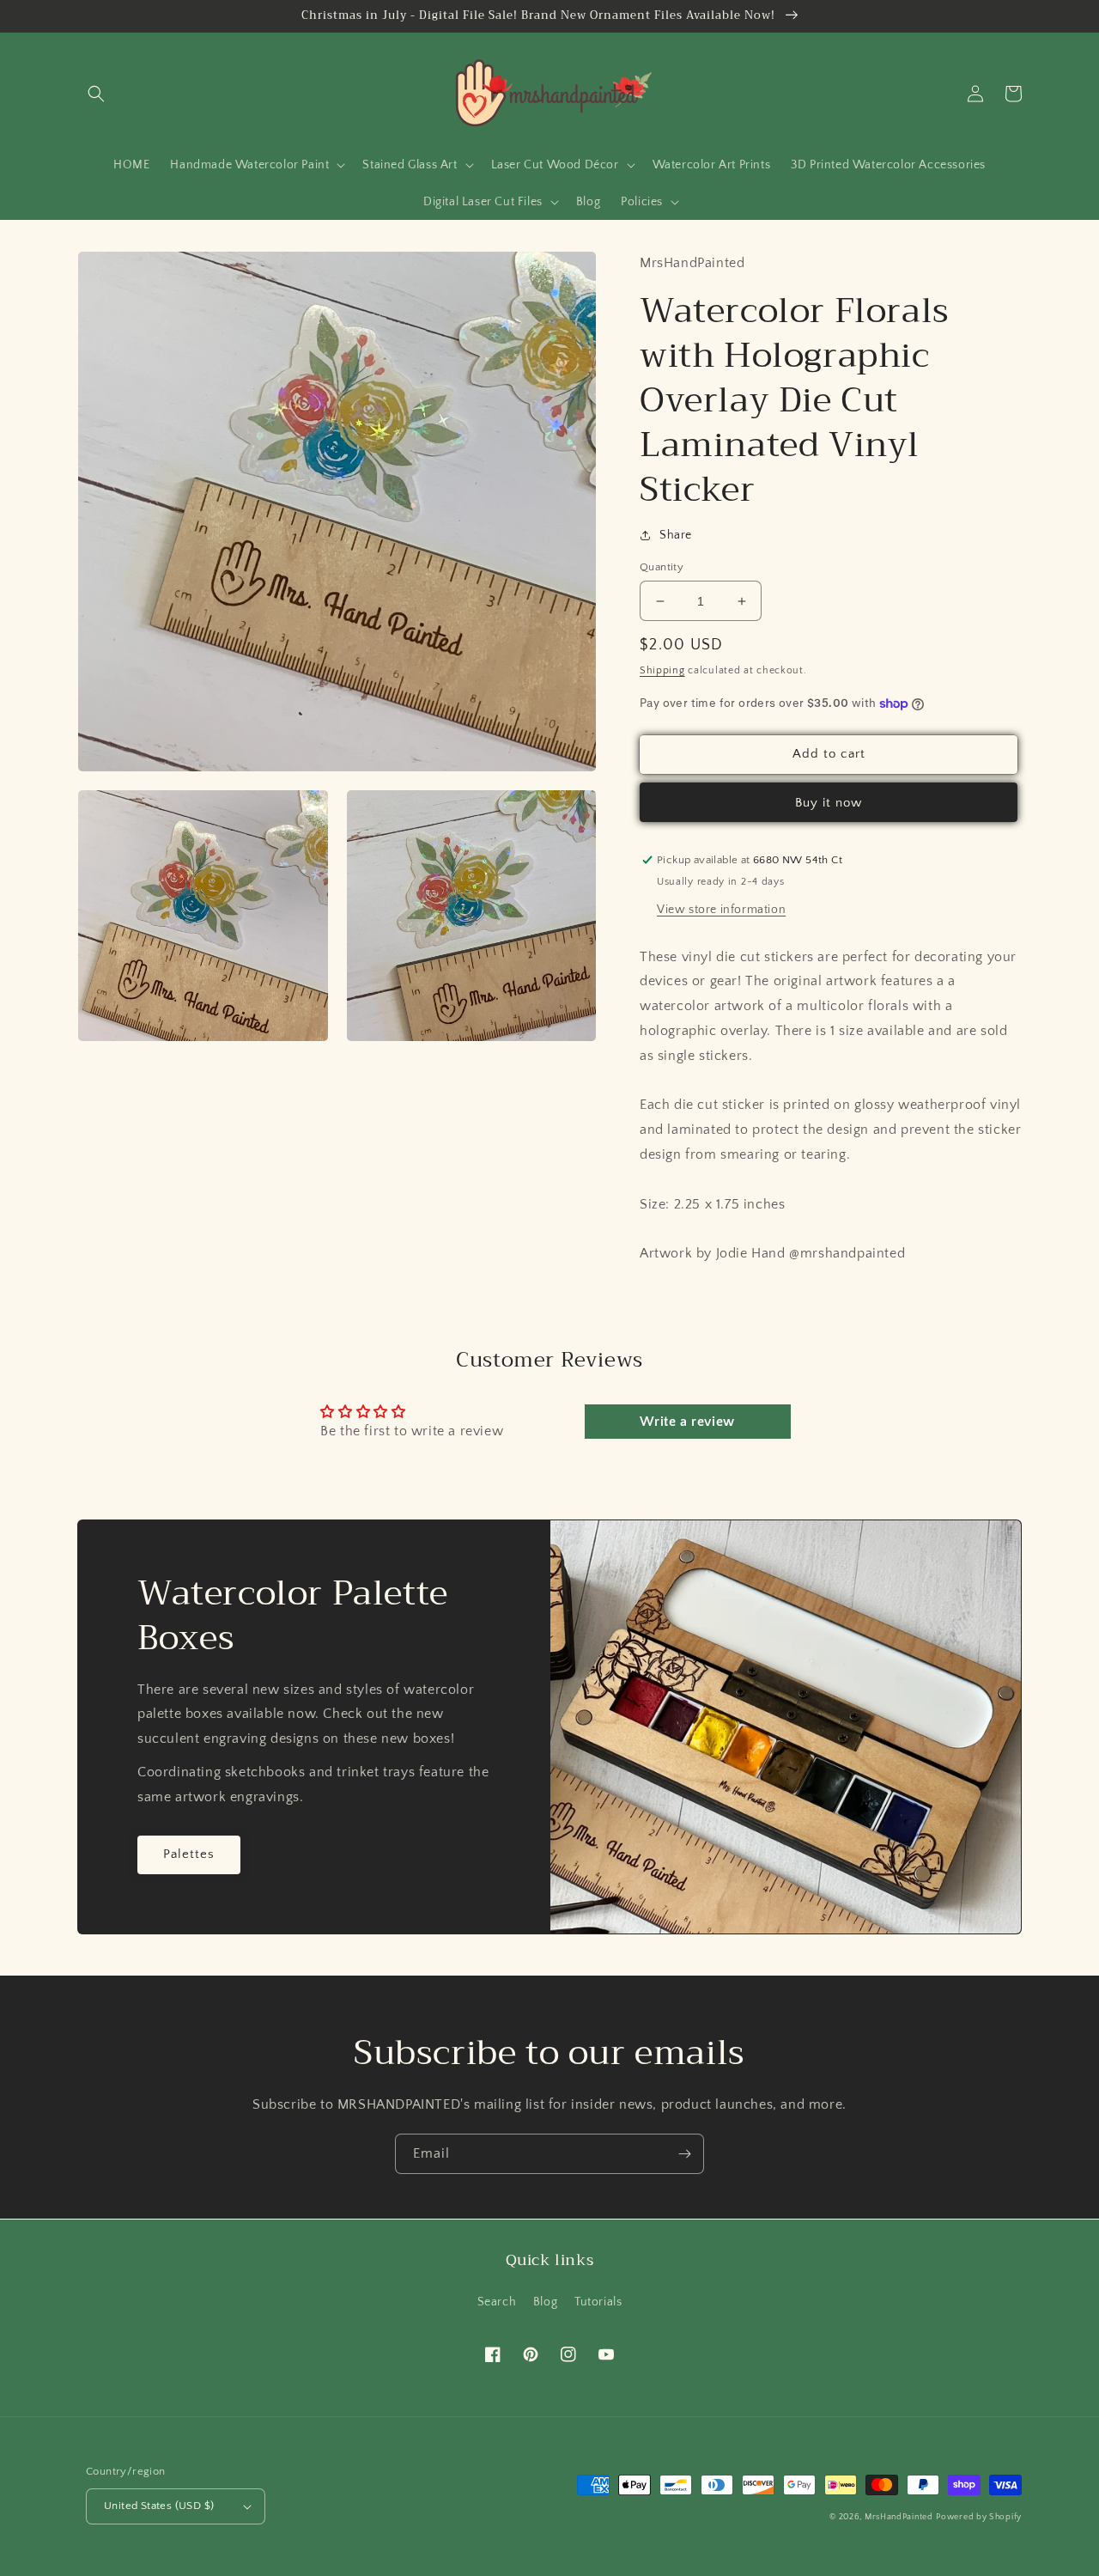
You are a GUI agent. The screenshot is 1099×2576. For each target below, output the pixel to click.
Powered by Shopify (979, 2517)
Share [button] (676, 535)
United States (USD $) (159, 2506)
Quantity (662, 567)
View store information (721, 910)
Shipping (662, 670)
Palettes (189, 1854)
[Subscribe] (684, 2154)
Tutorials (598, 2302)
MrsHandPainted (899, 2517)
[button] (96, 94)
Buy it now (829, 803)
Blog (545, 2302)
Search (497, 2302)
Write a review (687, 1422)
